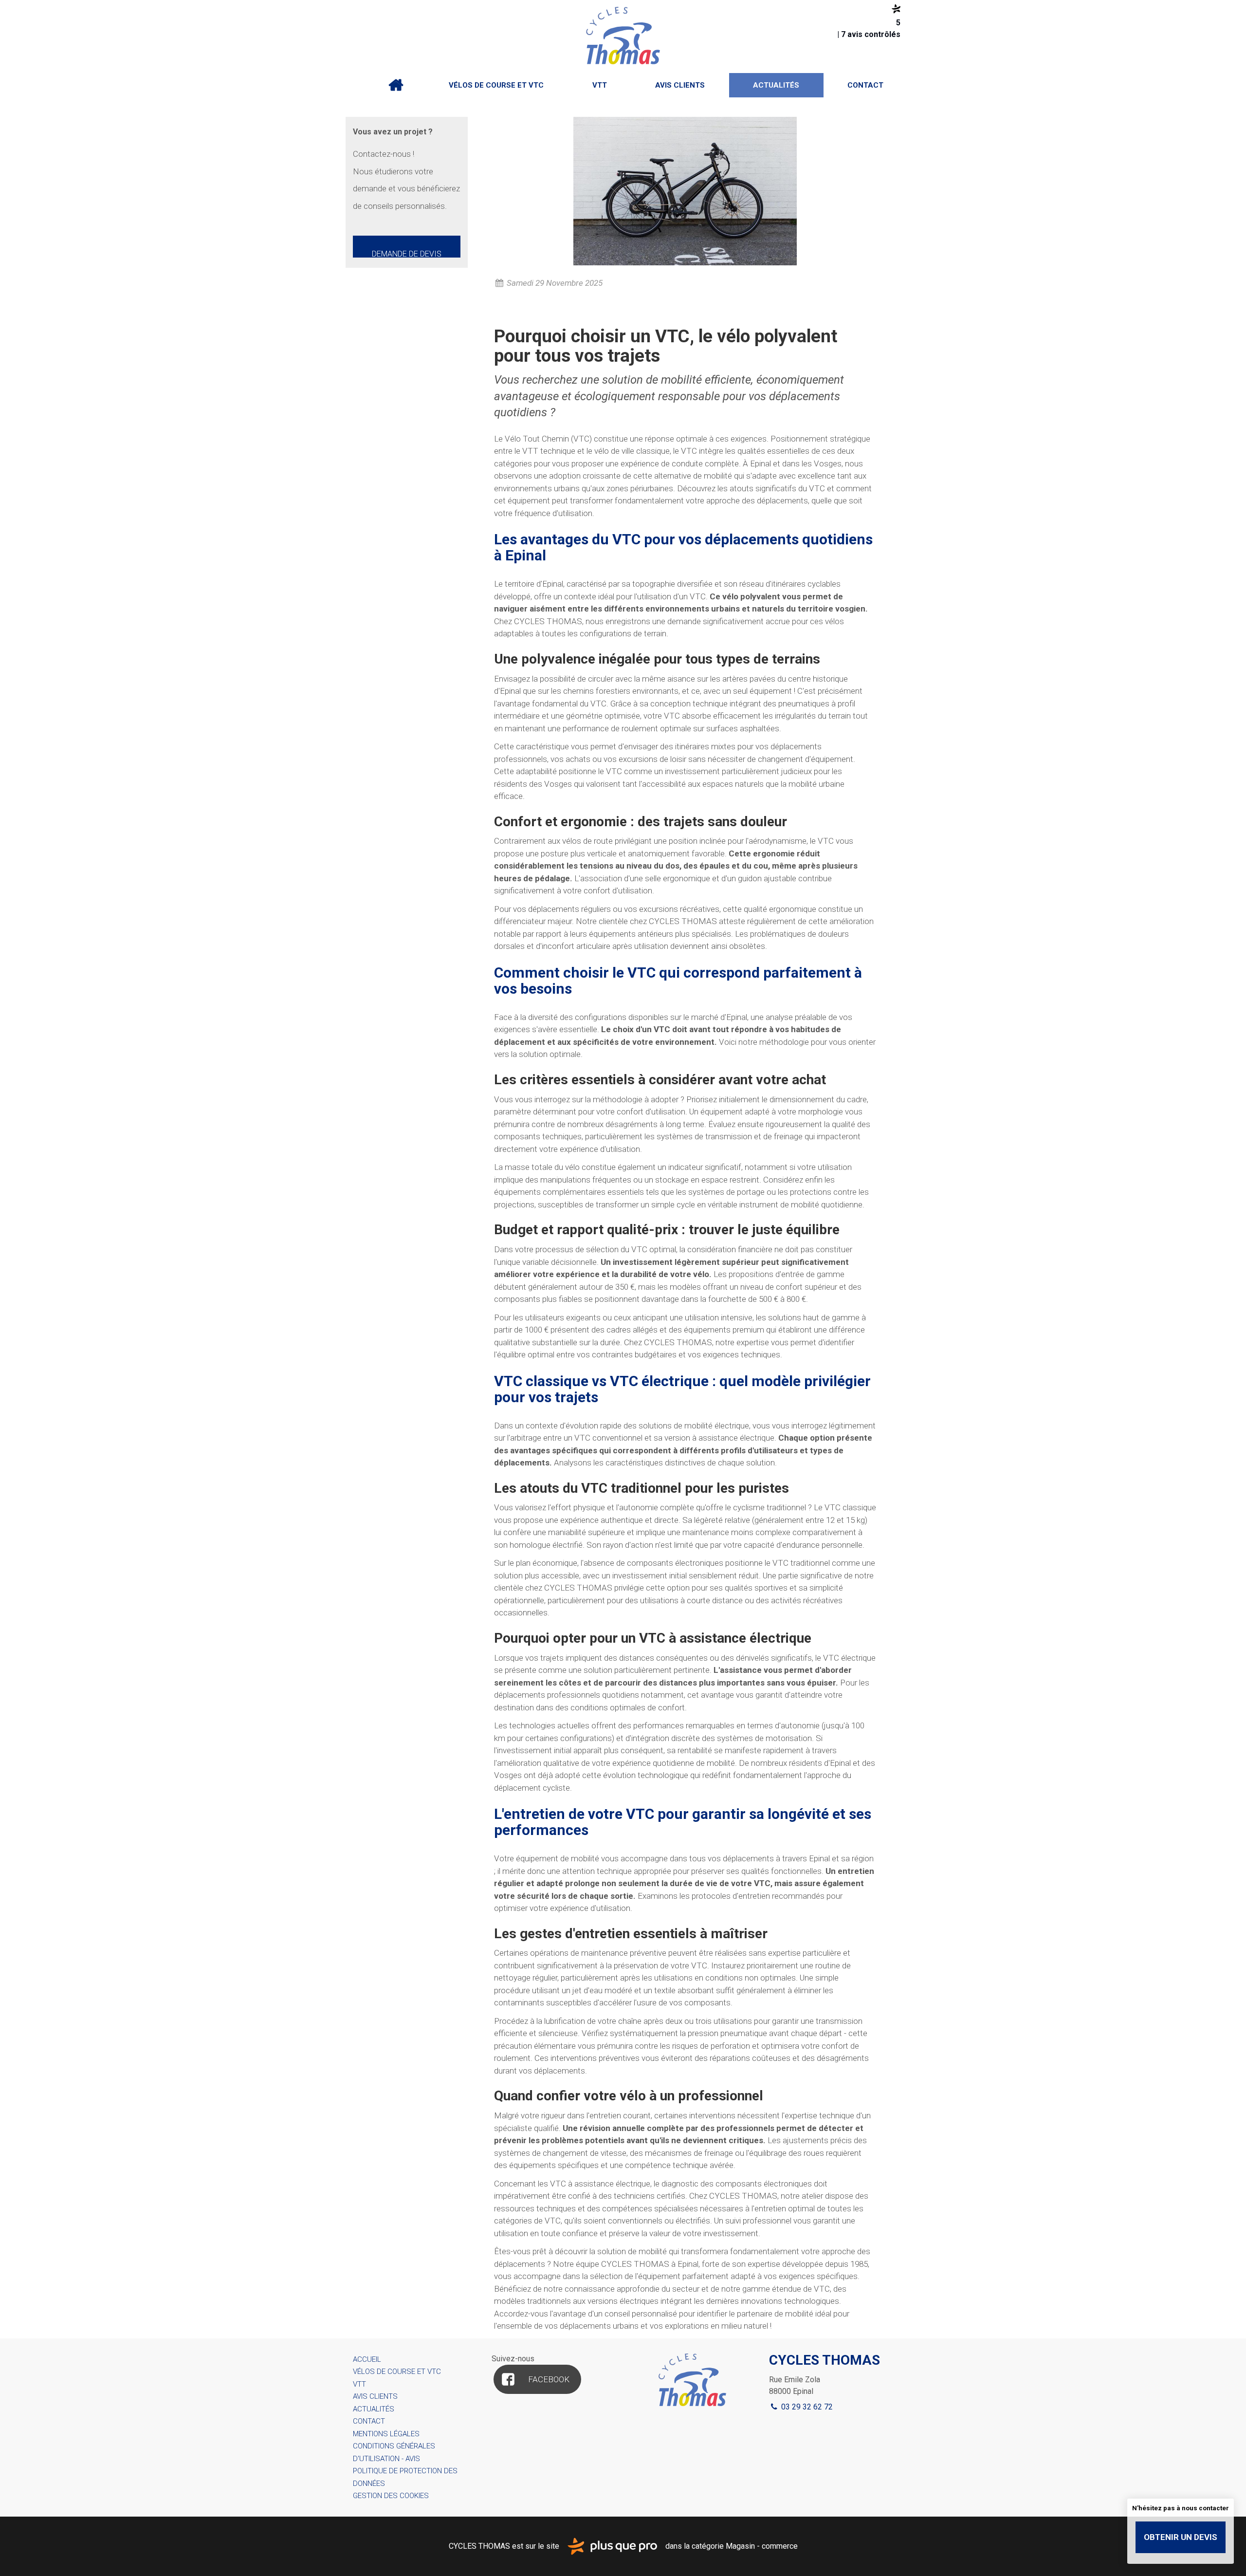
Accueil (396, 85)
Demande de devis (407, 253)
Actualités (776, 85)
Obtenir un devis (1181, 2537)
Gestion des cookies (391, 2496)
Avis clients (680, 85)
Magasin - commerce (762, 2546)
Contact (865, 85)
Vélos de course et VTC (496, 85)
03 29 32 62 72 (806, 2407)
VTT (600, 85)
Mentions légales (386, 2434)
